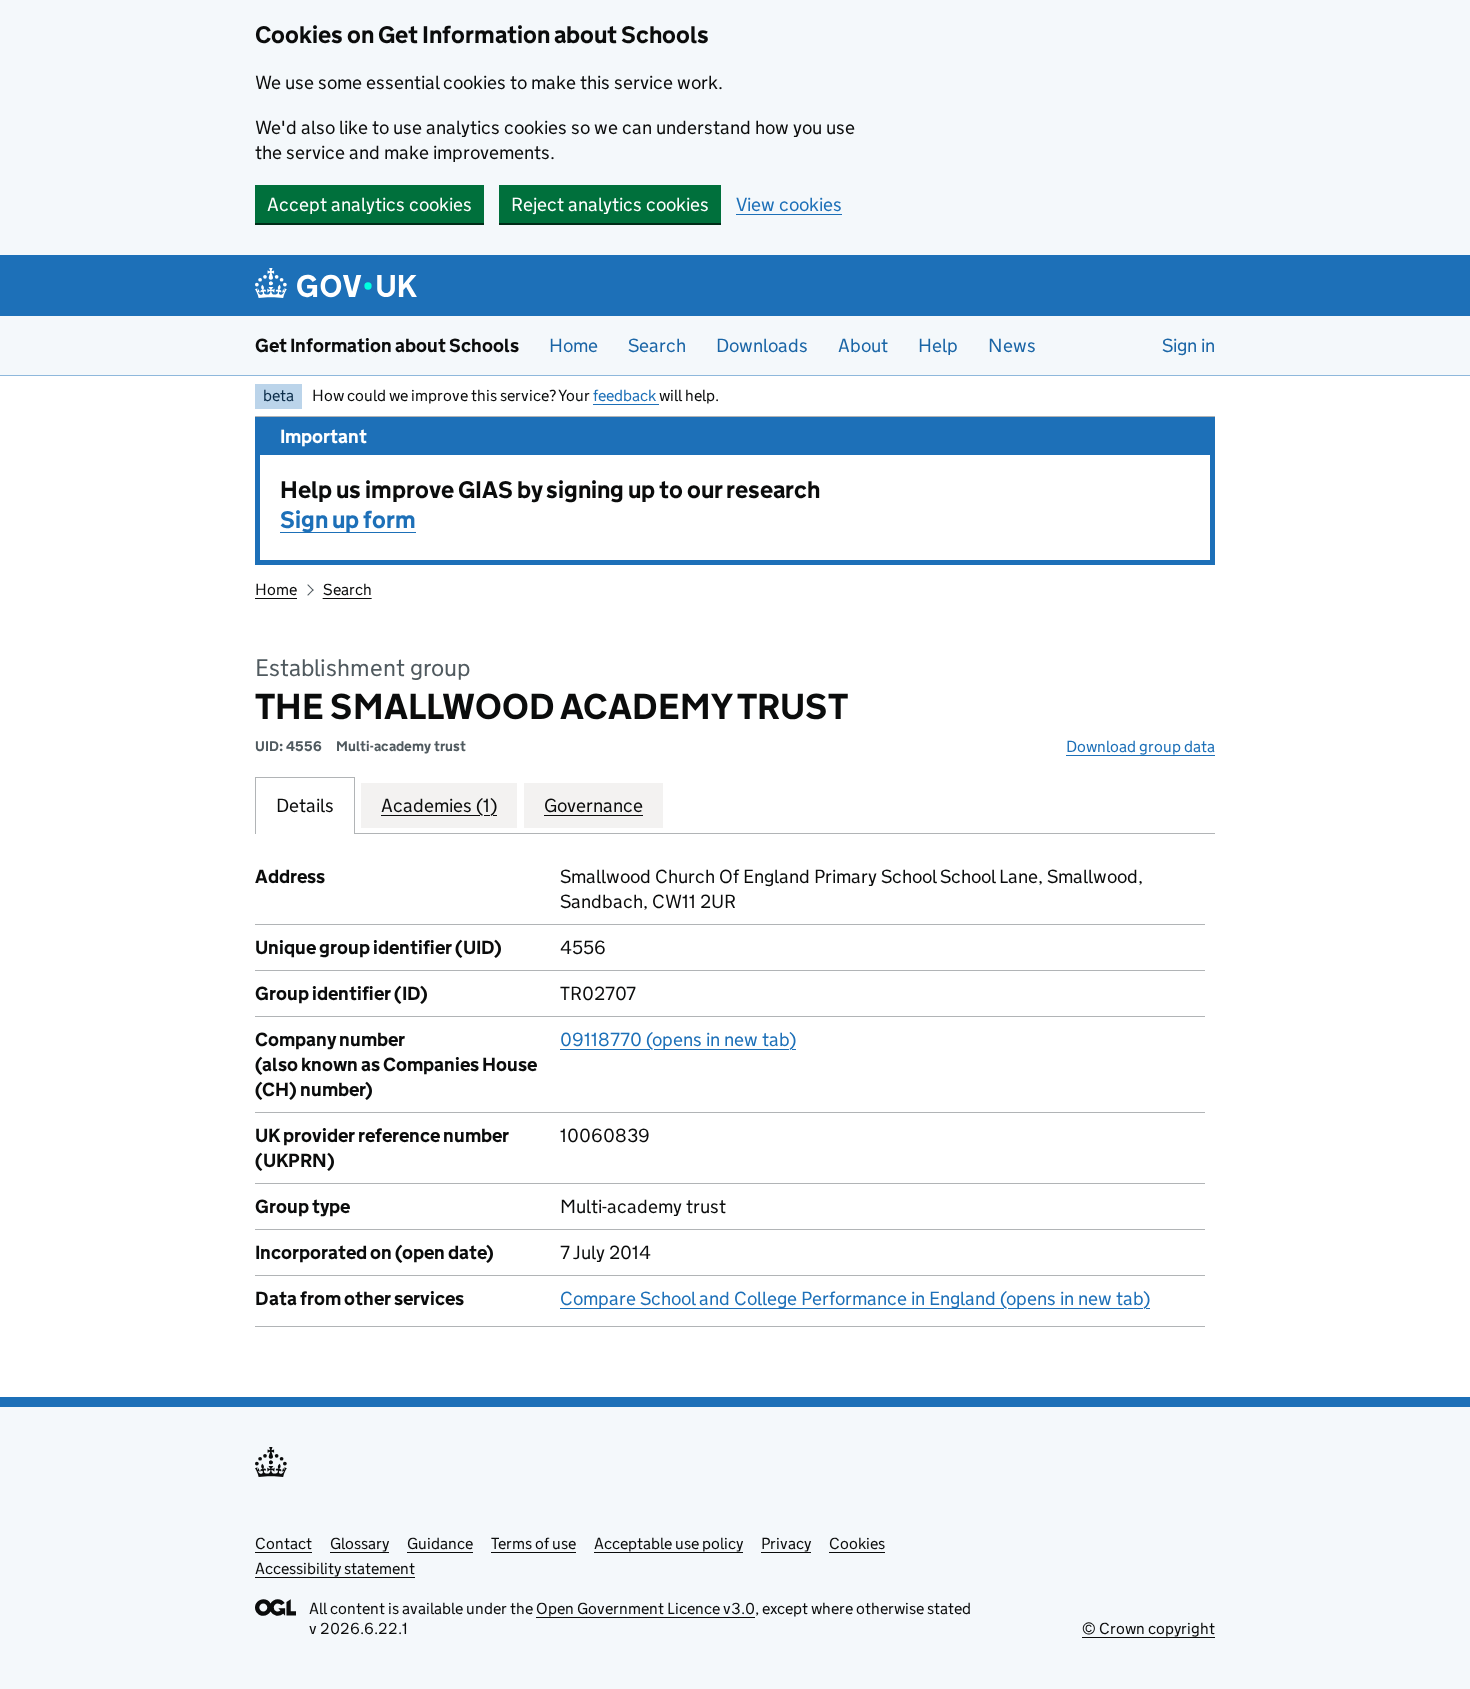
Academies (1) (439, 805)
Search (657, 345)
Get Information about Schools (387, 345)
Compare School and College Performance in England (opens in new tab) (855, 1298)
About (863, 345)
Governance (593, 805)
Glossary (359, 1543)
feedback (626, 395)
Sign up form (348, 519)
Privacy (786, 1543)
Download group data (1140, 746)
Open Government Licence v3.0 (645, 1608)
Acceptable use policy (668, 1543)
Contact (283, 1543)
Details (305, 805)
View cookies (789, 204)
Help (938, 345)
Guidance (440, 1543)
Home (573, 345)
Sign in (1188, 345)
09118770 (678, 1039)
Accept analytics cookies (369, 204)
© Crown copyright (1148, 1628)
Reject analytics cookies (610, 204)
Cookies (857, 1543)
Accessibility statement (335, 1568)
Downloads (762, 345)
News (1012, 345)
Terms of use (533, 1543)
